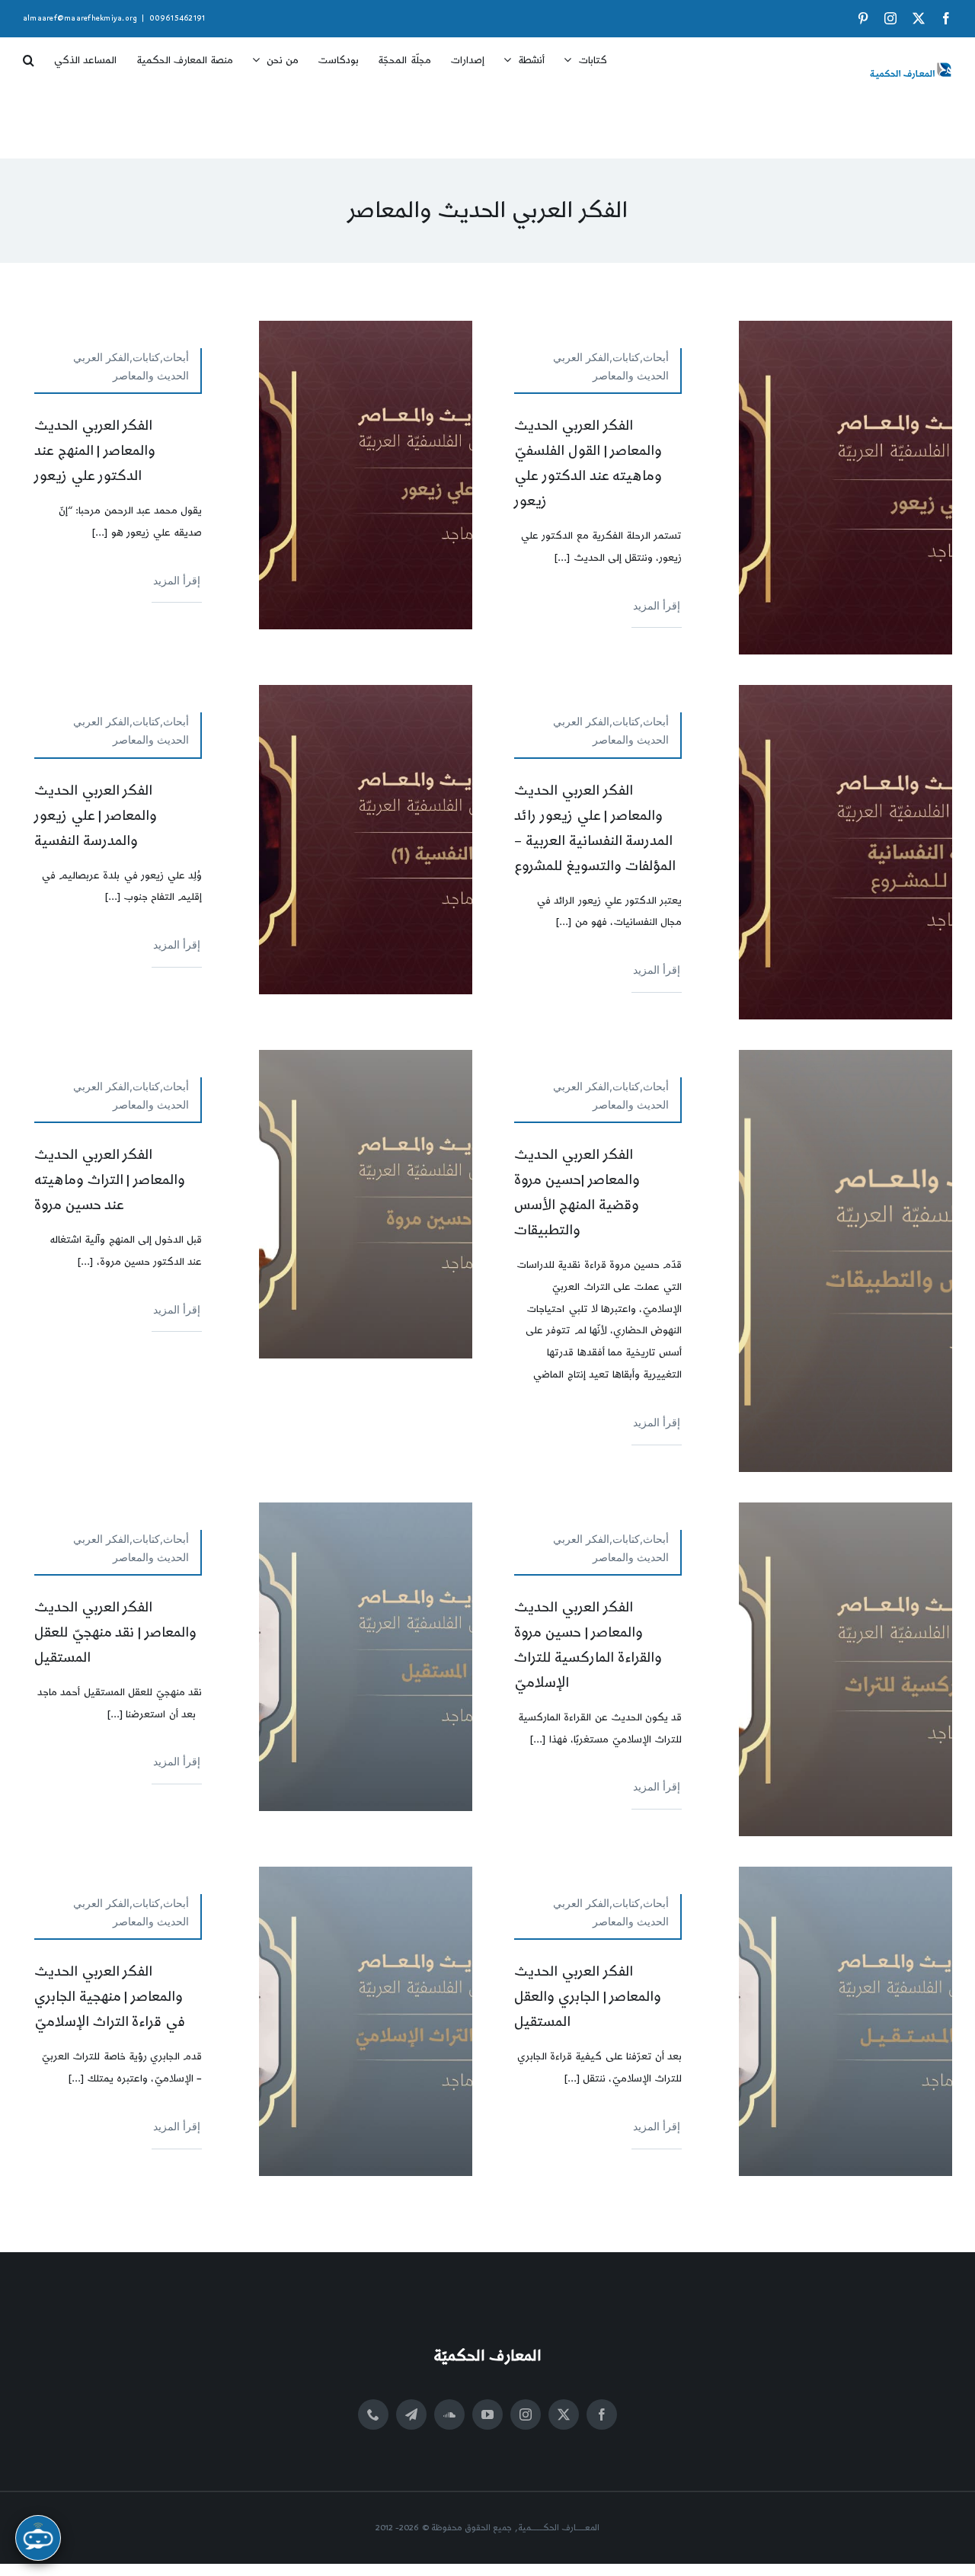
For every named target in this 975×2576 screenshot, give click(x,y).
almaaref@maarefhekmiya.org (80, 18)
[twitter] (564, 2414)
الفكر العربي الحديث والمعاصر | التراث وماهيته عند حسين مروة (110, 1180)
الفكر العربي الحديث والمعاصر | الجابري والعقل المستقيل (588, 1997)
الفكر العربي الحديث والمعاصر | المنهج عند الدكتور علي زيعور (95, 451)
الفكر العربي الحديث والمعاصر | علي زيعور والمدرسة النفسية (96, 816)
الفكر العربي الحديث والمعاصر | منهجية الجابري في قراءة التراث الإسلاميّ (110, 1997)
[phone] (373, 2414)
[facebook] (602, 2414)
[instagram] (526, 2414)
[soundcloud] (449, 2414)
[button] (29, 55)
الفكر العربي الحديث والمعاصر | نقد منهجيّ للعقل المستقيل (115, 1632)
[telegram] (411, 2414)
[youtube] (487, 2414)
